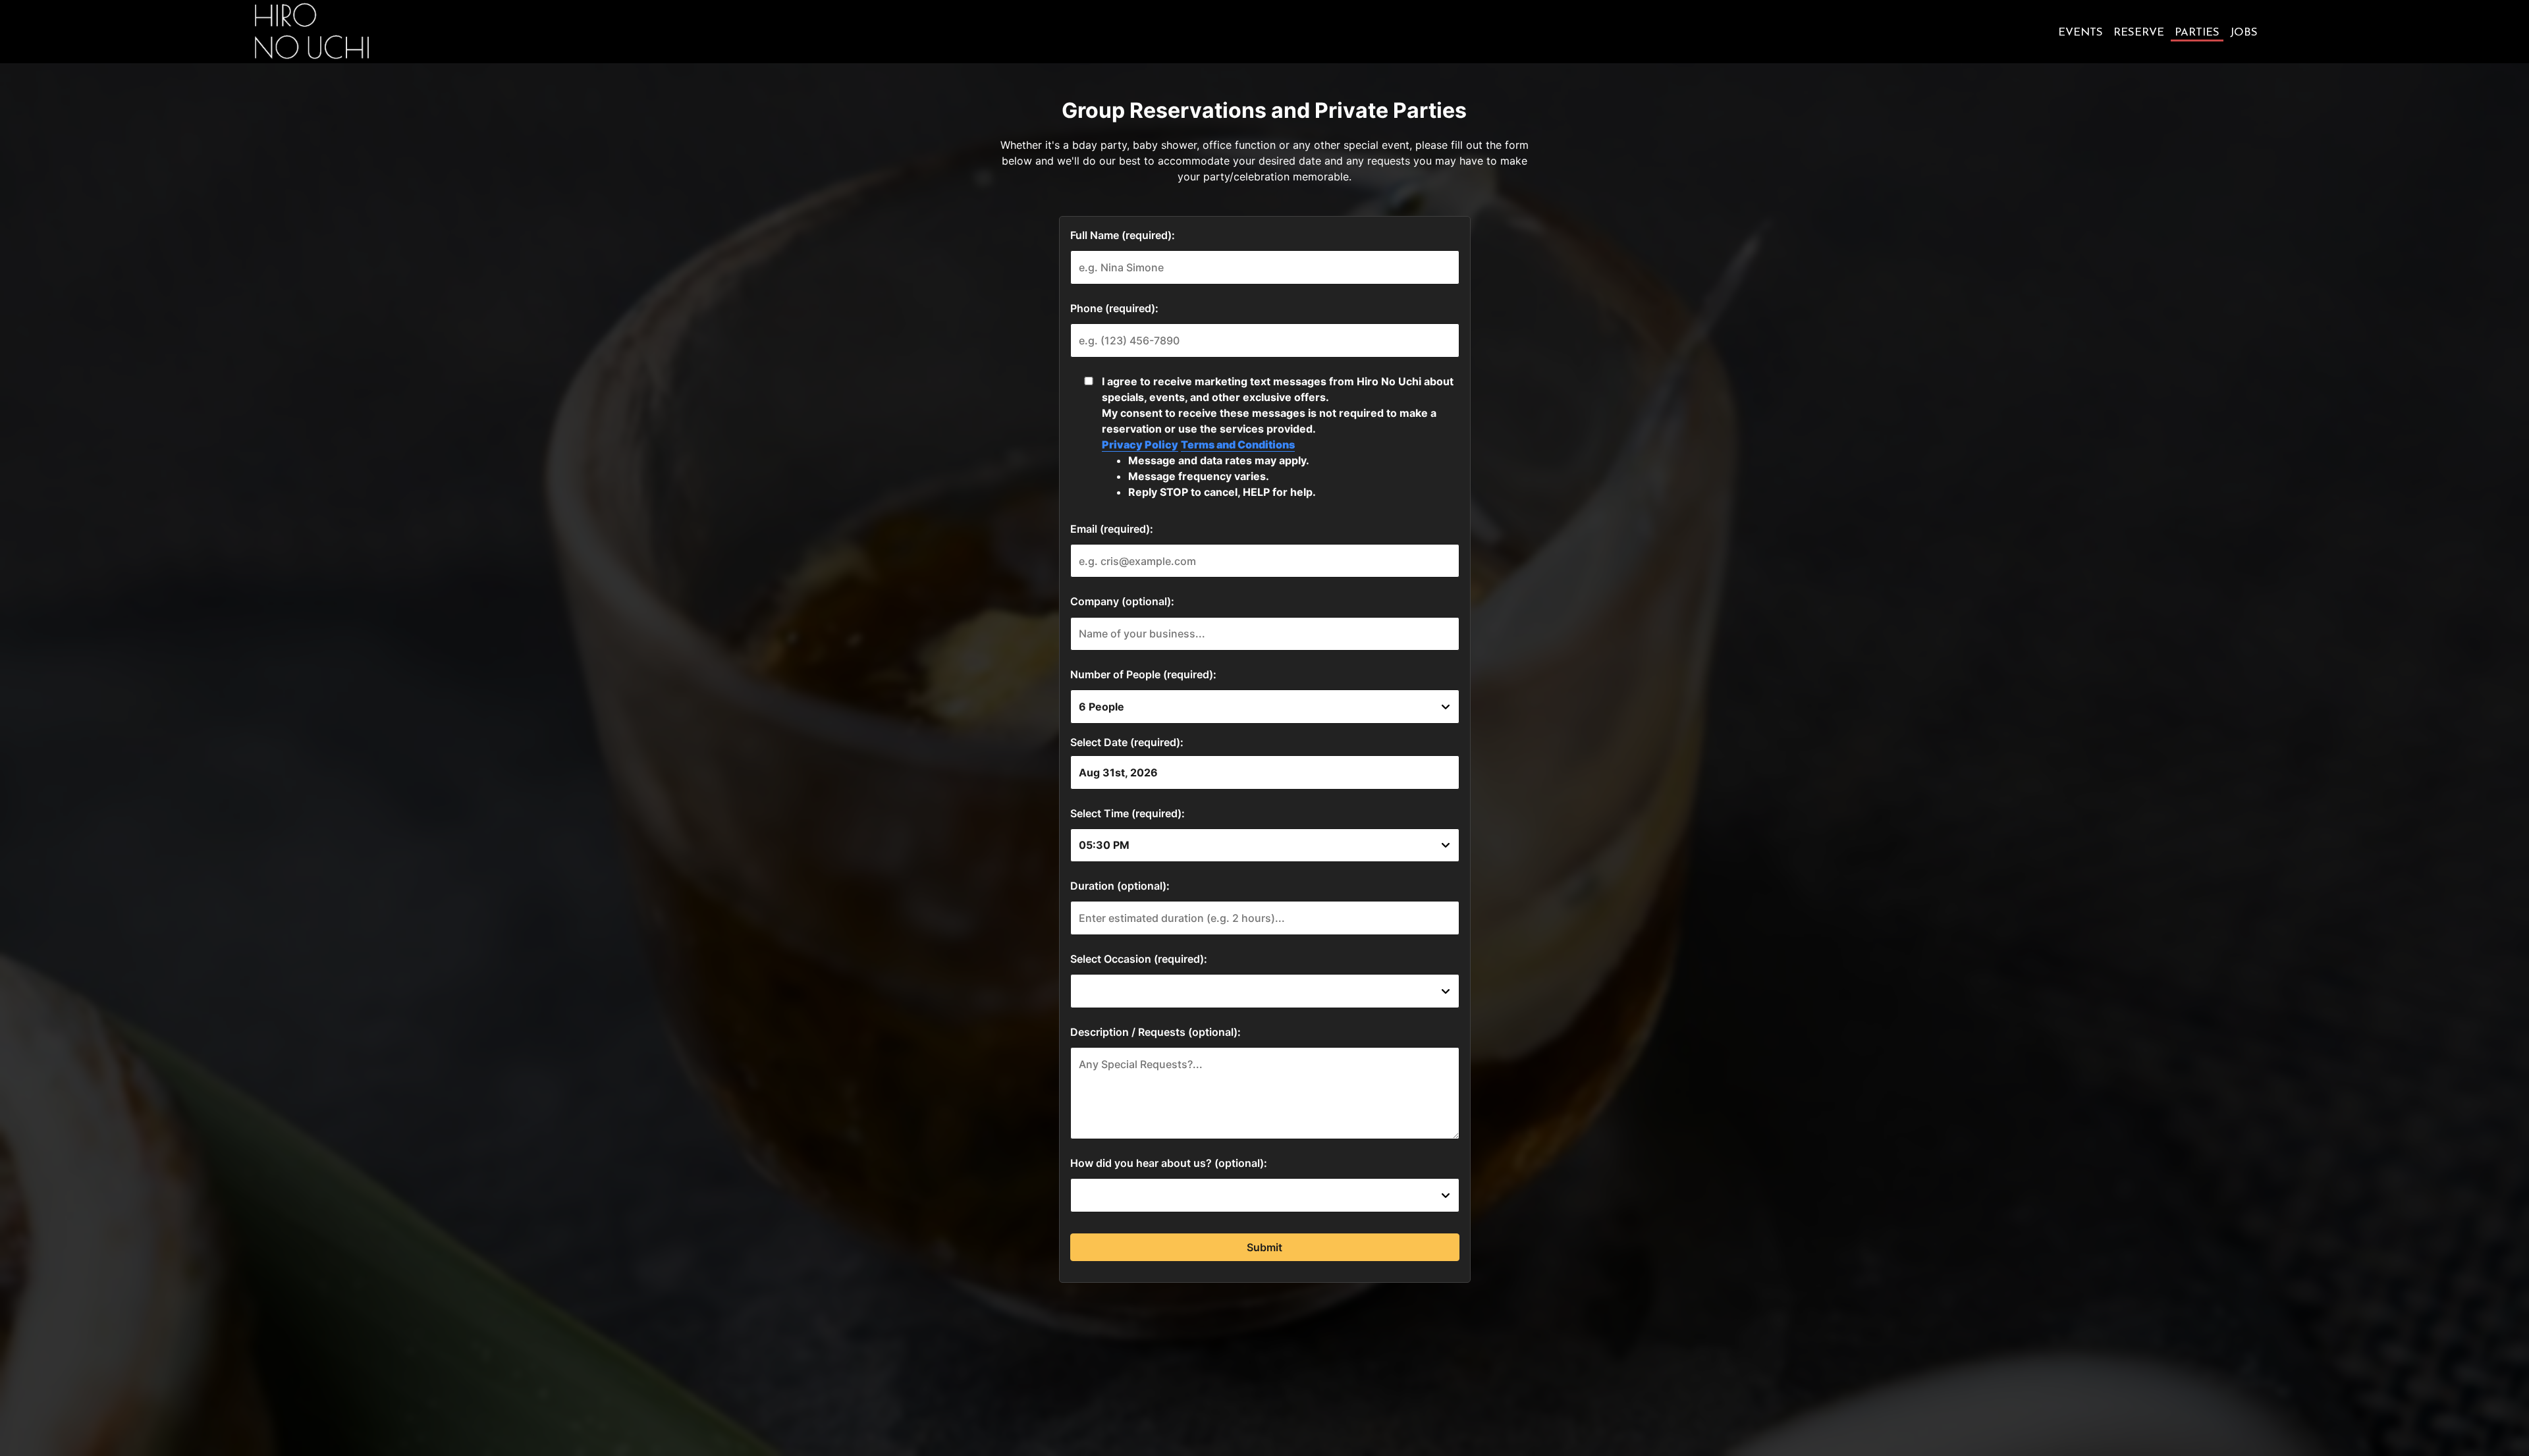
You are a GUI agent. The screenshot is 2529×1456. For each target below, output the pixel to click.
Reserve (2139, 33)
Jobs (2244, 33)
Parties (2197, 33)
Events (2080, 33)
